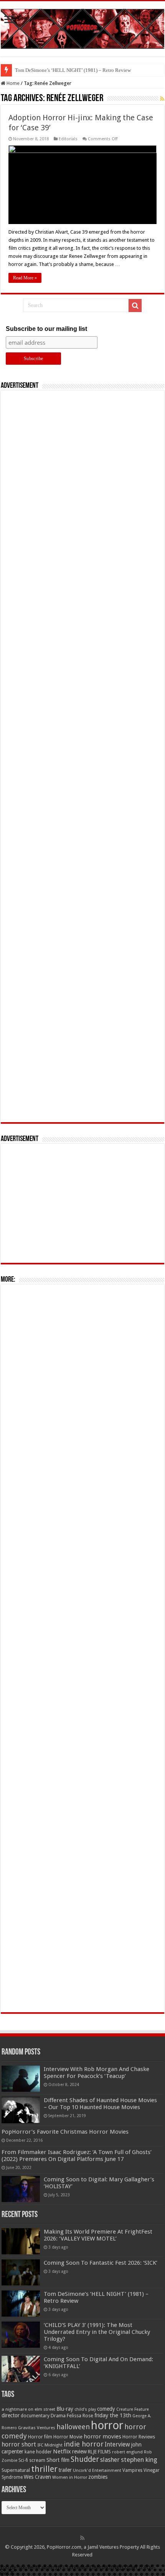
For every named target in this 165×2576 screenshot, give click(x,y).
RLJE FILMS (99, 2452)
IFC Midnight (50, 2445)
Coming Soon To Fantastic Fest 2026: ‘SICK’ (101, 2263)
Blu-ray (65, 2409)
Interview (117, 2445)
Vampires (132, 2470)
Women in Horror (70, 2477)
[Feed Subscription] (162, 99)
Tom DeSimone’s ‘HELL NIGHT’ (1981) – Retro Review (73, 70)
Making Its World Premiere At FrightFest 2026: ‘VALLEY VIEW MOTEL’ (98, 2235)
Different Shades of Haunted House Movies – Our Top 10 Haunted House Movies (100, 2104)
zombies (98, 2477)
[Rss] (82, 2538)
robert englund (127, 2452)
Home (12, 83)
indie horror (84, 2444)
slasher (110, 2460)
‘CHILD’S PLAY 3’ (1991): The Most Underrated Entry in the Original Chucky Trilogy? (97, 2332)
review (79, 2451)
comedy (106, 2409)
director (11, 2415)
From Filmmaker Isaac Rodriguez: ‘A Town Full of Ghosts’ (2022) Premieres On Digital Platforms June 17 (77, 2156)
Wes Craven (37, 2477)
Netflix (62, 2451)
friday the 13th (113, 2415)
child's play (85, 2409)
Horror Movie (68, 2437)
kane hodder (38, 2452)
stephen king (139, 2460)
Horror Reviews (139, 2437)
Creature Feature (133, 2409)
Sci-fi (23, 2460)
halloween (73, 2427)
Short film (58, 2460)
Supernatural (16, 2470)
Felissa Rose (80, 2416)
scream (37, 2460)
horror (107, 2425)
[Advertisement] (82, 756)
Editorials (68, 139)
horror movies (102, 2436)
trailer (65, 2470)
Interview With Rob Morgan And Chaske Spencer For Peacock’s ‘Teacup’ (97, 2073)
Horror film (40, 2437)
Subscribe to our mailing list (46, 329)
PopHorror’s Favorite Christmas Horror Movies (65, 2132)
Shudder (85, 2459)
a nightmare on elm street (28, 2409)
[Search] (135, 306)
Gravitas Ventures (37, 2428)
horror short (19, 2444)
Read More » (25, 278)
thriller (44, 2469)
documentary (35, 2416)
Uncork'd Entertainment (97, 2471)
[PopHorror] (82, 27)
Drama (58, 2416)
